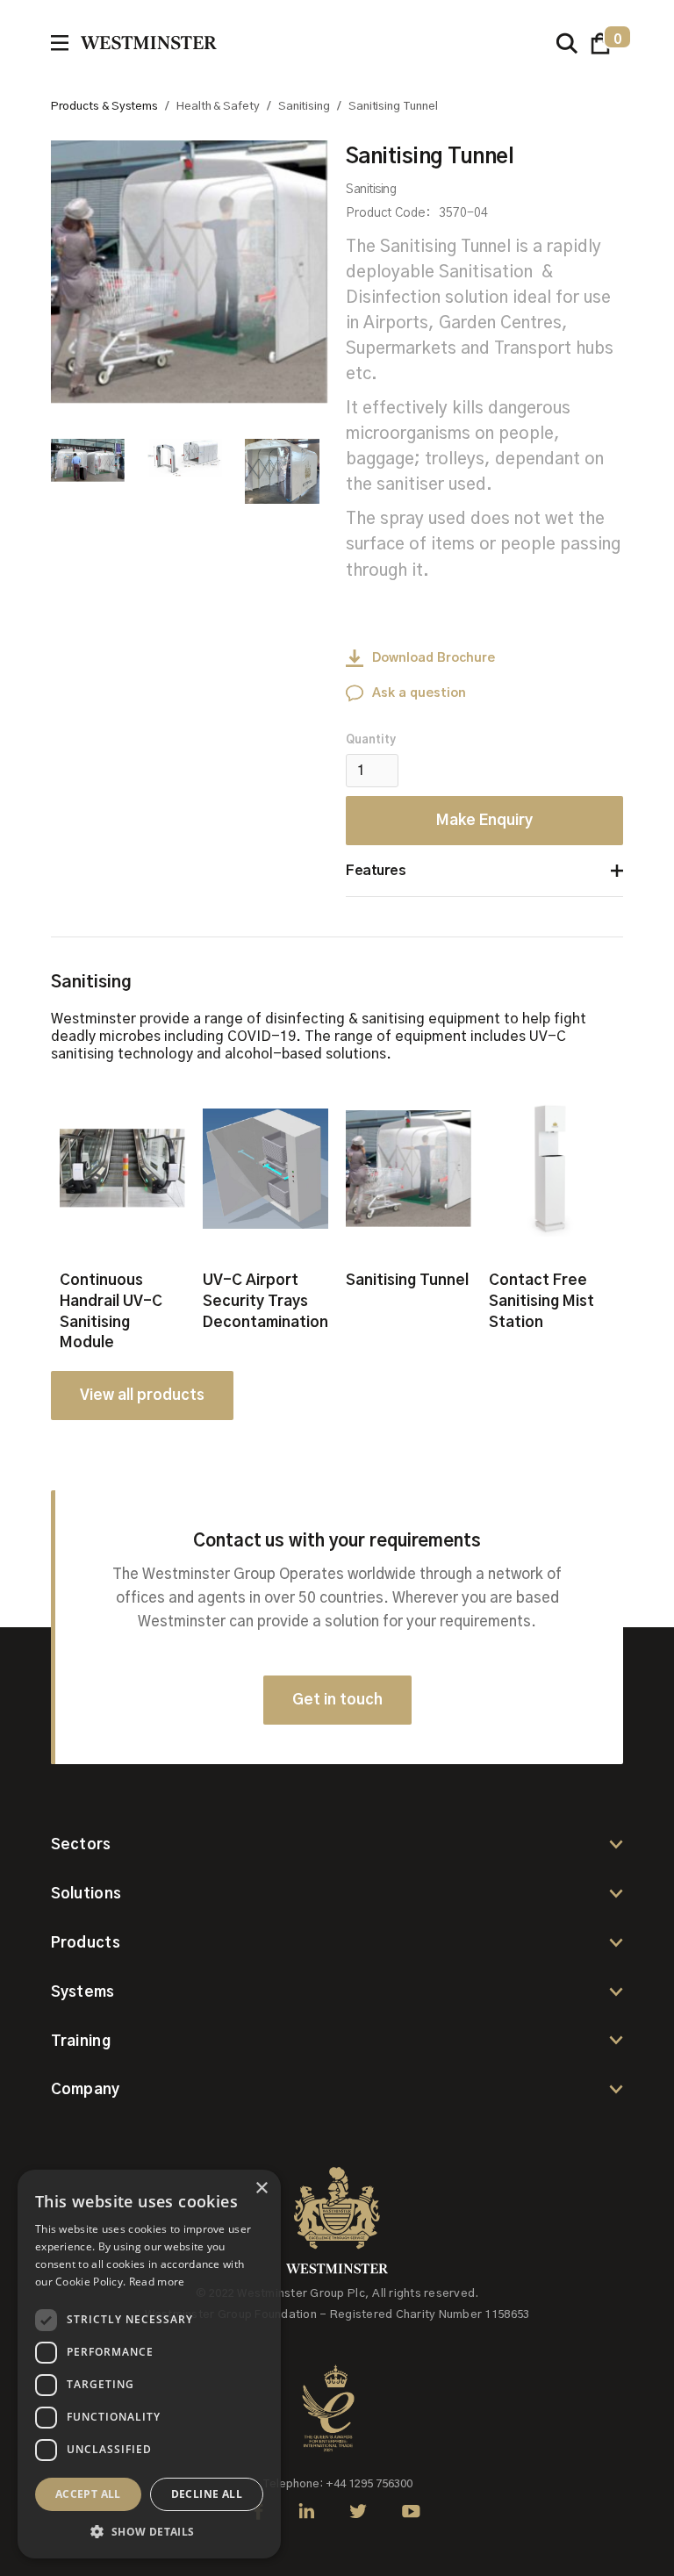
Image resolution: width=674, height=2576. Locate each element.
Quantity (371, 740)
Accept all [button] (88, 2494)
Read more (157, 2282)
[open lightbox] (190, 272)
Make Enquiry (484, 820)
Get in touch (337, 1700)
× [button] (261, 2189)
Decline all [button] (207, 2494)
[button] (601, 43)
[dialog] (149, 2364)
